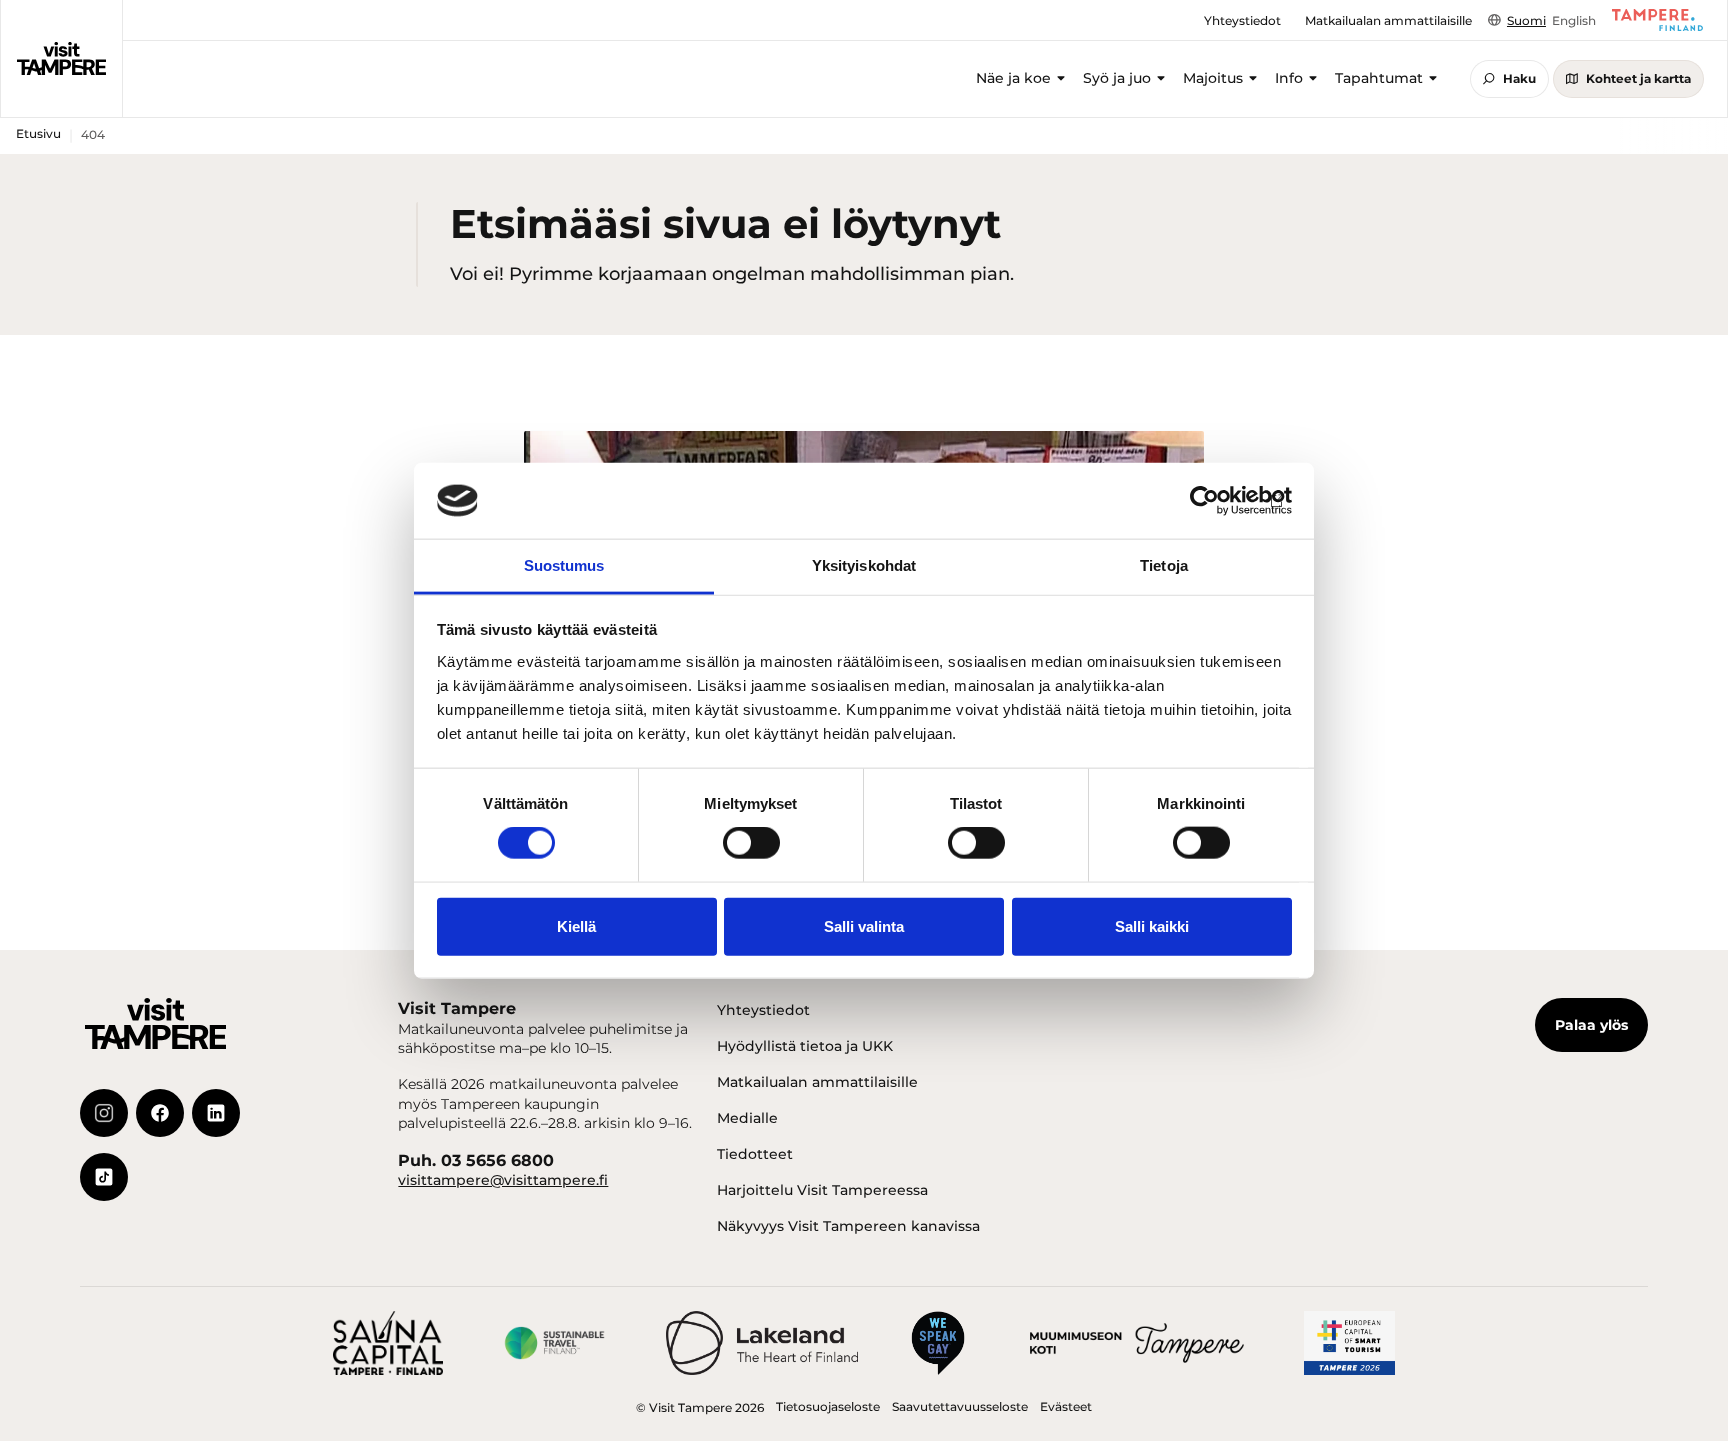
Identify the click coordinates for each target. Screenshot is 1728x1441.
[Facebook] (160, 1113)
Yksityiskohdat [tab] (864, 565)
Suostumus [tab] (564, 565)
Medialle (747, 1118)
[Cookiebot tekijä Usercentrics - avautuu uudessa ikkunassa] (1204, 501)
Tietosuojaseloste (828, 1406)
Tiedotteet (755, 1154)
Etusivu (38, 133)
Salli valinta (864, 925)
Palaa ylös (1591, 1025)
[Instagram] (104, 1113)
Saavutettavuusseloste (960, 1406)
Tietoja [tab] (1164, 565)
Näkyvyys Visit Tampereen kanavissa (848, 1226)
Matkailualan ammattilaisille (817, 1082)
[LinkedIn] (216, 1113)
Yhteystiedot (763, 1010)
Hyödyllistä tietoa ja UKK (805, 1046)
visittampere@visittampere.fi (503, 1180)
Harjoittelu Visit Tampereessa (822, 1190)
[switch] (751, 843)
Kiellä (576, 925)
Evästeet (1066, 1406)
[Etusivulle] (61, 58)
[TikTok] (104, 1177)
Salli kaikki (1152, 925)
